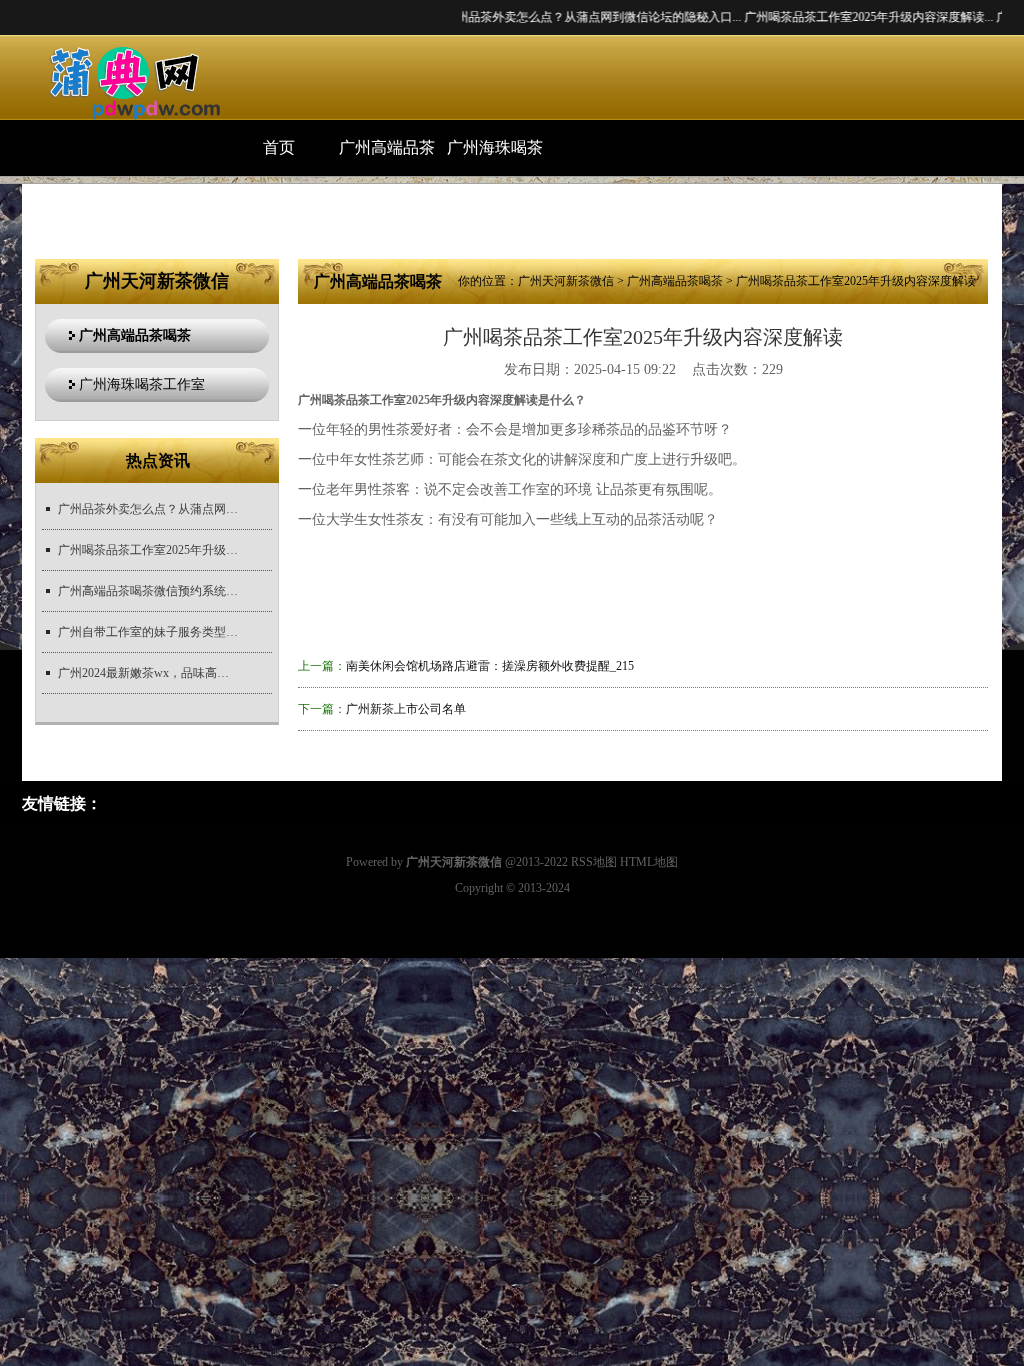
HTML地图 (649, 862)
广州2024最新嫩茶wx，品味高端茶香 (148, 673)
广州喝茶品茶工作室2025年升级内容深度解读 (148, 550)
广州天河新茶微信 (566, 281)
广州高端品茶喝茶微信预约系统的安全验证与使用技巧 (148, 591)
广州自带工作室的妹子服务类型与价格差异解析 (148, 632)
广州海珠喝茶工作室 (495, 157)
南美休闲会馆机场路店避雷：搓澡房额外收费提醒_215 (490, 666)
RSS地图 (594, 862)
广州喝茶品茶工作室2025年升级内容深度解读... (835, 17)
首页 (279, 147)
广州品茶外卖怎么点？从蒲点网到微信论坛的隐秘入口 (148, 509)
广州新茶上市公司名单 (406, 709)
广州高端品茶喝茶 (387, 157)
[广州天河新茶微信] (123, 82)
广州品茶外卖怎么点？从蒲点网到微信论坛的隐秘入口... (559, 17)
